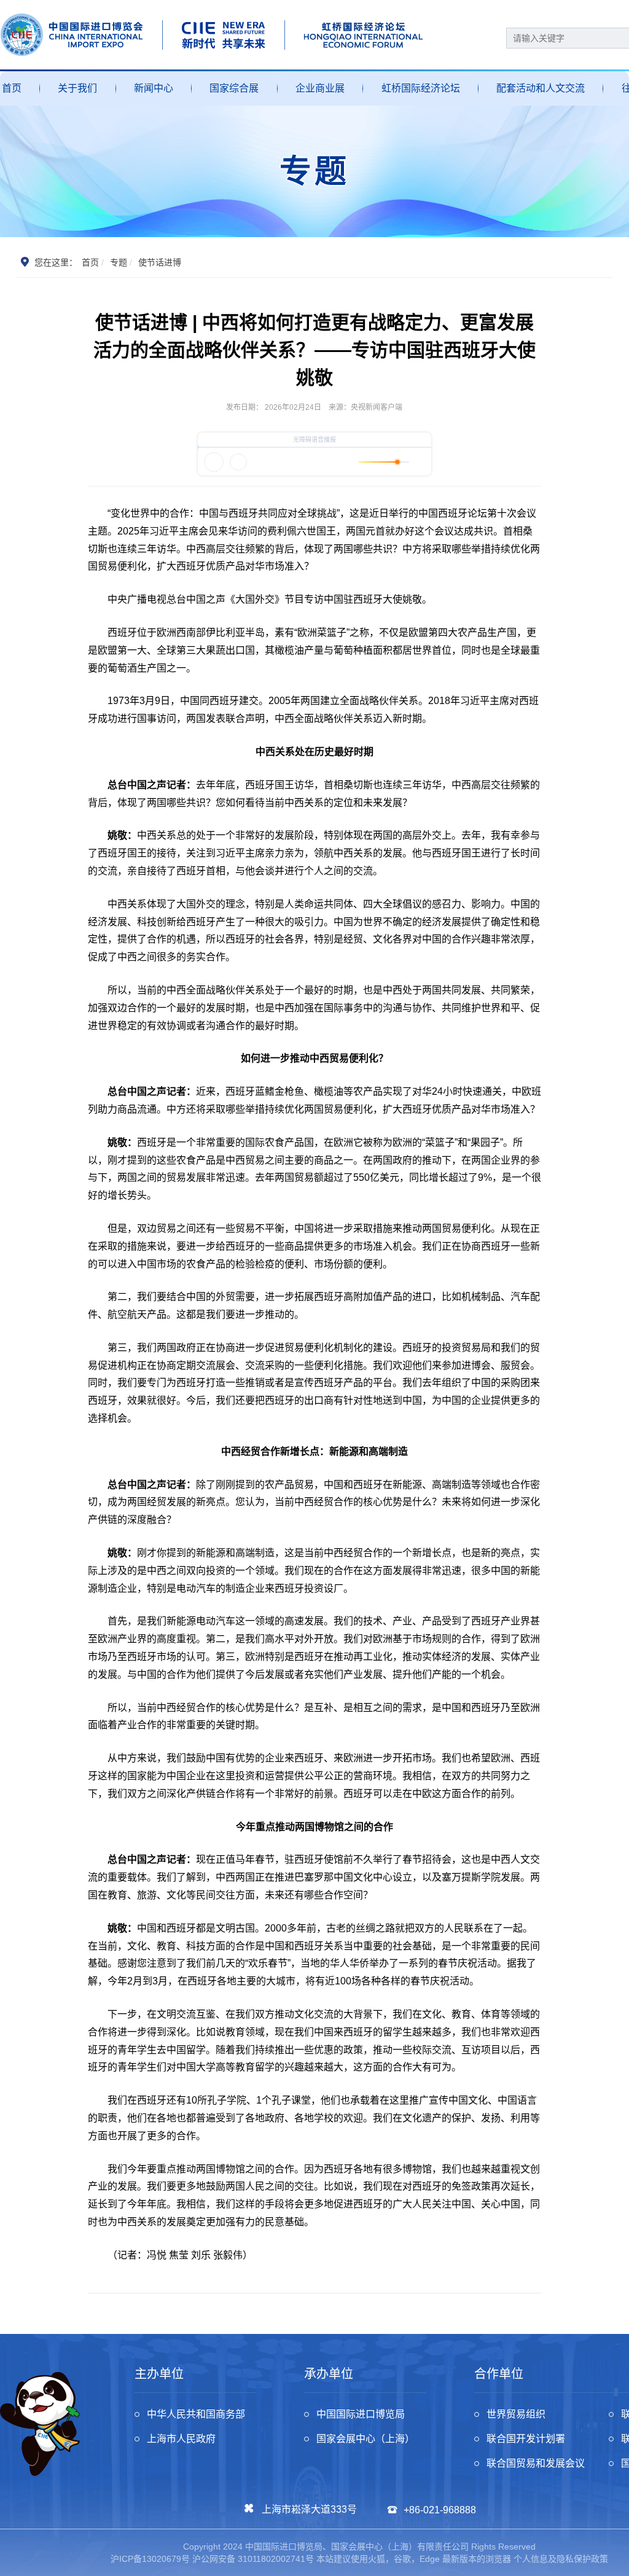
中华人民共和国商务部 (196, 2414)
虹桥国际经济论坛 (421, 88)
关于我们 (77, 88)
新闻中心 (154, 88)
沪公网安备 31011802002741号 (253, 2559)
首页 (12, 88)
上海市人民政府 (181, 2439)
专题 (119, 262)
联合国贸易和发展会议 (536, 2463)
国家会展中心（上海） (365, 2439)
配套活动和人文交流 (541, 88)
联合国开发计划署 (526, 2439)
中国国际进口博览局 (361, 2414)
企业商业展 (320, 88)
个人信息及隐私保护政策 (561, 2559)
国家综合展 (234, 88)
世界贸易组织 (516, 2414)
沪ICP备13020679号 (150, 2559)
